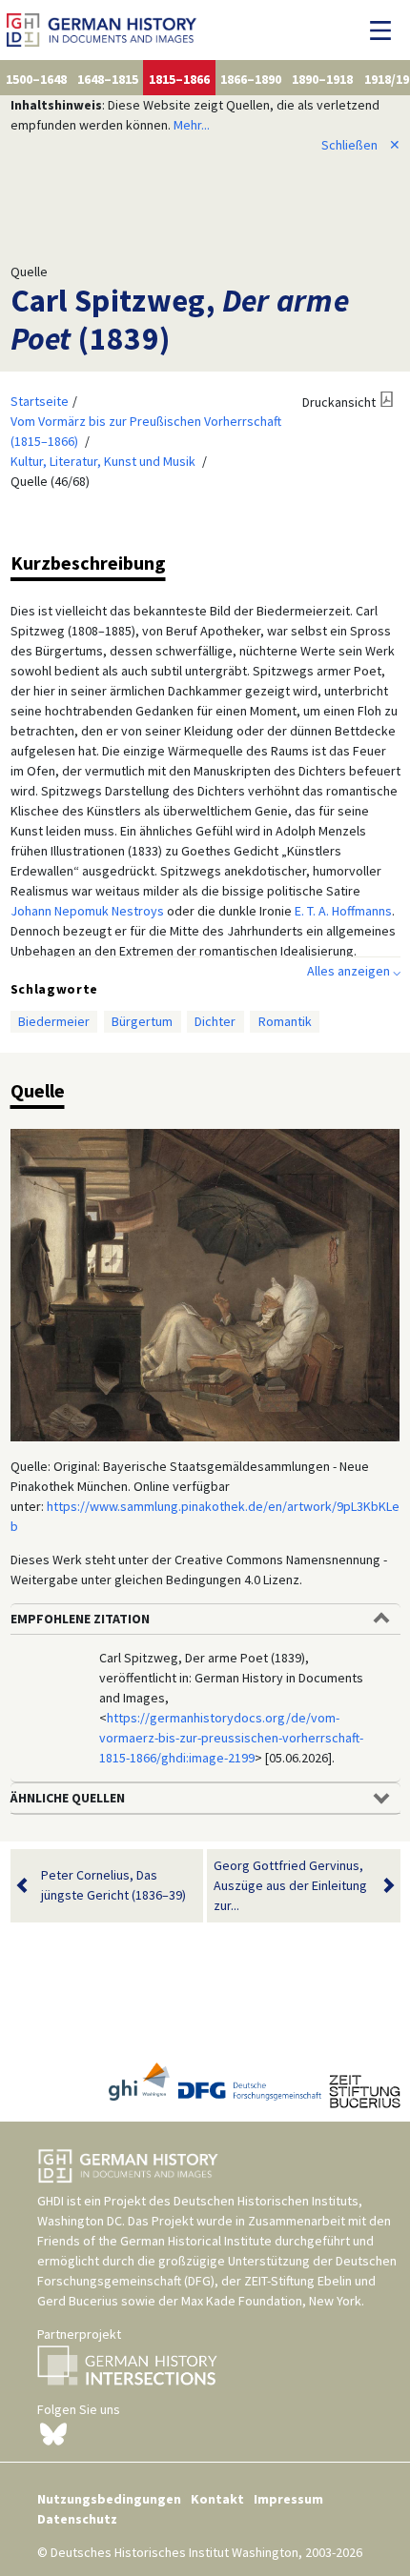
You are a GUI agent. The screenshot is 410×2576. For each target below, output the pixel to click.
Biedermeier (54, 1021)
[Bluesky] (53, 2432)
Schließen (361, 145)
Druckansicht (339, 402)
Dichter (215, 1021)
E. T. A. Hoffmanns (343, 911)
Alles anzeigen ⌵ (354, 971)
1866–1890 (251, 79)
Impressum (288, 2499)
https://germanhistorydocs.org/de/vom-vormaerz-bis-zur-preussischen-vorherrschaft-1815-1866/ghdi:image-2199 (231, 1738)
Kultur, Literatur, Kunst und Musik (103, 461)
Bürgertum (142, 1021)
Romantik (285, 1021)
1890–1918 (322, 79)
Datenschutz (77, 2519)
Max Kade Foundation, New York (271, 2301)
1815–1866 (179, 79)
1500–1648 (36, 79)
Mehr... (192, 125)
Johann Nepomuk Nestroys (87, 911)
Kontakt (217, 2499)
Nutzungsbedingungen (109, 2499)
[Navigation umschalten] (386, 30)
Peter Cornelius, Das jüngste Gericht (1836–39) (113, 1885)
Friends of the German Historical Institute (154, 2241)
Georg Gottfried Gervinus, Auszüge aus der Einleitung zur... (290, 1885)
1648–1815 (108, 79)
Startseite (40, 401)
